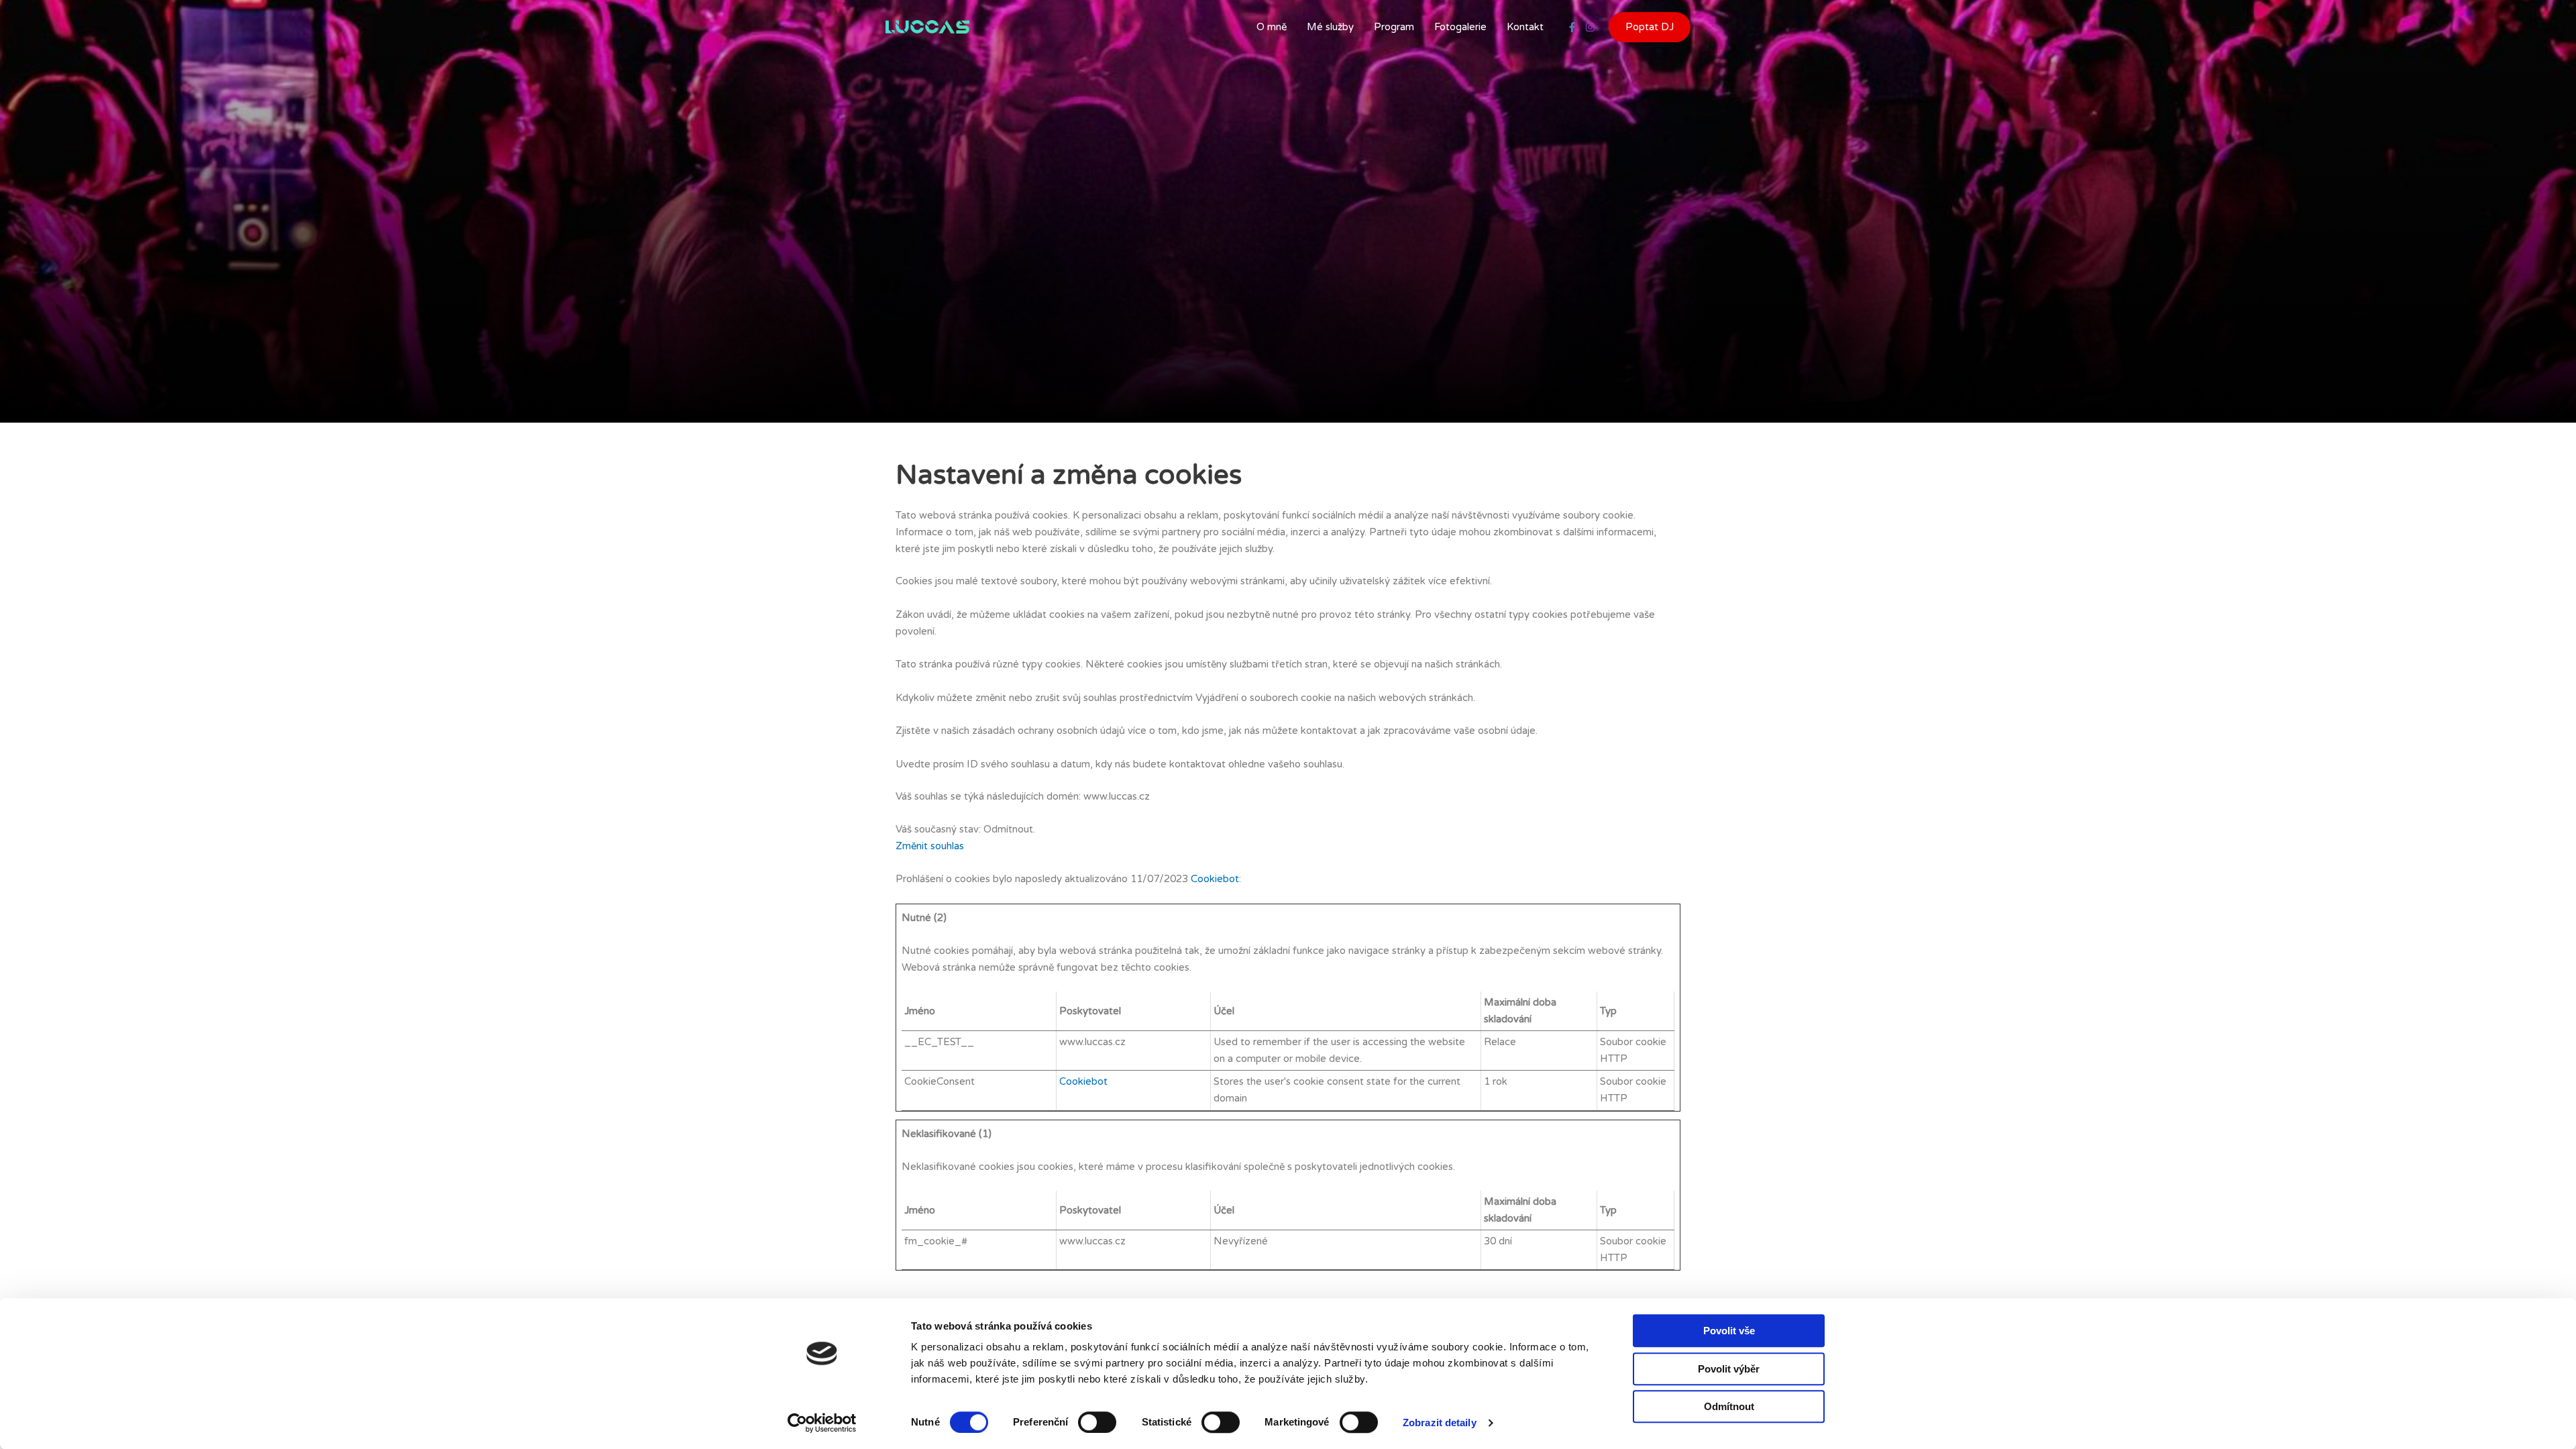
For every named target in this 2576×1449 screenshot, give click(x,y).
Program (1394, 27)
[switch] (1097, 1422)
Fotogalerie (1460, 27)
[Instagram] (1590, 27)
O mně (1272, 27)
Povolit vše (1729, 1331)
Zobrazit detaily (1440, 1423)
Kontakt (1525, 27)
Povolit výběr (1729, 1369)
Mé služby (1330, 27)
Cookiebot (1215, 879)
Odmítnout (1729, 1406)
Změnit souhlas (930, 846)
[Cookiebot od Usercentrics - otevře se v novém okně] (822, 1423)
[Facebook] (1572, 27)
